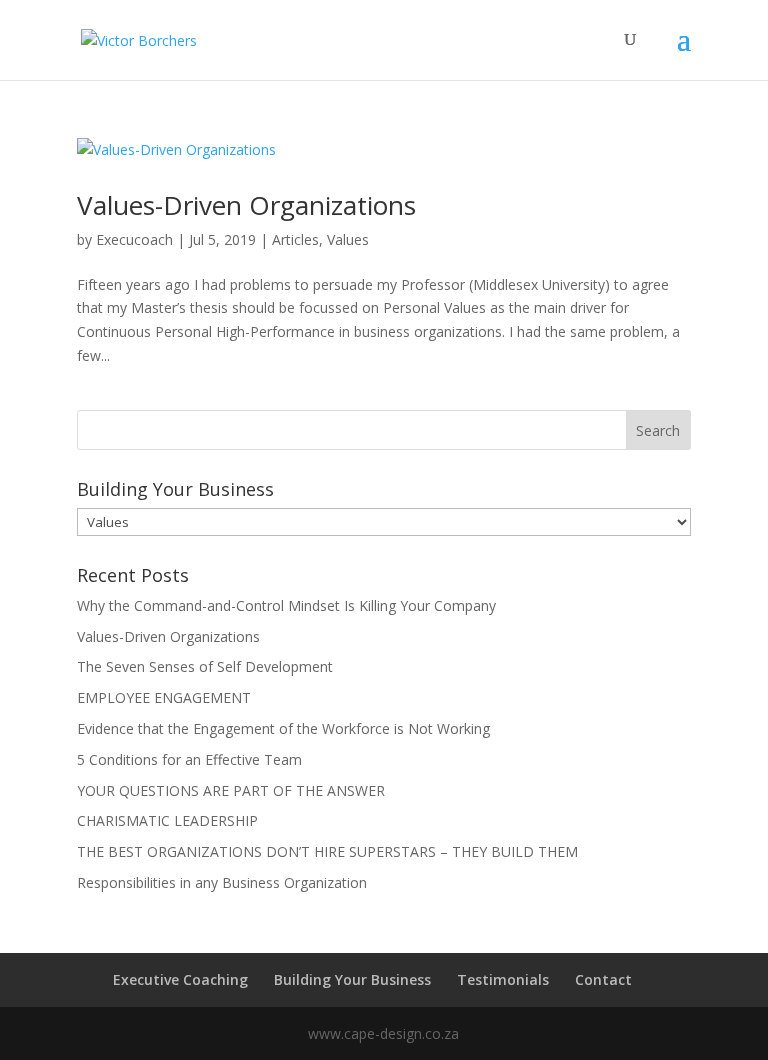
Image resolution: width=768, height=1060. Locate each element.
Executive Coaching (180, 979)
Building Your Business (352, 979)
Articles (295, 239)
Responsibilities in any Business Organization (222, 882)
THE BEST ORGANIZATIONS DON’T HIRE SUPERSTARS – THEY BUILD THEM (327, 851)
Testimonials (503, 979)
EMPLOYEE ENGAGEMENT (164, 697)
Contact (603, 979)
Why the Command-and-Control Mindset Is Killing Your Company (286, 605)
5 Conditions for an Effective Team (189, 759)
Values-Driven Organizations (246, 205)
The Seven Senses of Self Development (205, 666)
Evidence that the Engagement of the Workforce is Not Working (283, 728)
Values (348, 239)
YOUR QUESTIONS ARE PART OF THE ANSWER (231, 790)
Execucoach (134, 239)
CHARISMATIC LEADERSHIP (167, 820)
